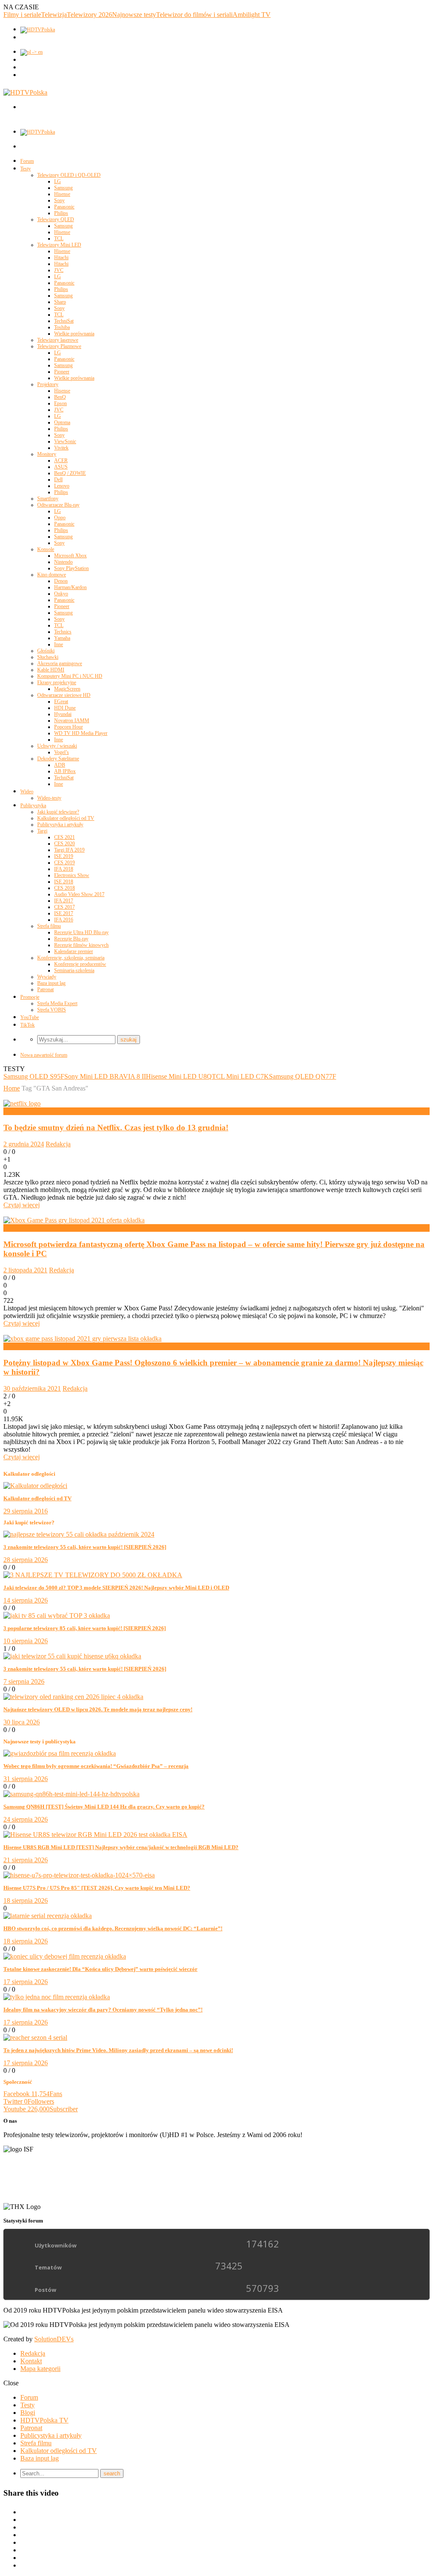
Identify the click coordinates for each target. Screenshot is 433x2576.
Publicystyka (33, 806)
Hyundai (63, 714)
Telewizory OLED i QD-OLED (69, 175)
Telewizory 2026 (89, 15)
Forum (27, 161)
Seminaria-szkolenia (74, 970)
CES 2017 (64, 907)
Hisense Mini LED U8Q (179, 1076)
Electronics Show (72, 875)
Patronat (45, 989)
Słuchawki (48, 657)
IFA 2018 (64, 869)
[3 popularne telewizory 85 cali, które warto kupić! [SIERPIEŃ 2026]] (57, 1615)
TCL (59, 238)
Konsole (46, 549)
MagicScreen (67, 689)
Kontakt (31, 2361)
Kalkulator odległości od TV (66, 818)
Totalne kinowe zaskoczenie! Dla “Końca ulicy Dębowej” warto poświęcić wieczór (100, 1969)
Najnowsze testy (134, 15)
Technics (63, 632)
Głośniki (46, 651)
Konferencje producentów (80, 964)
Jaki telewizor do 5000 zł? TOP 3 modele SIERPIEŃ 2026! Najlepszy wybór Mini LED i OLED (116, 1588)
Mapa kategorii (40, 2369)
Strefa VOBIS (52, 1010)
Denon (61, 581)
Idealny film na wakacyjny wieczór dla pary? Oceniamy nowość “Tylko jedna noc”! (103, 2010)
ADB (60, 765)
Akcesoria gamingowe (60, 663)
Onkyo (61, 594)
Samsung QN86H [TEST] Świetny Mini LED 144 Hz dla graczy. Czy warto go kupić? (104, 1807)
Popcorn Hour (69, 727)
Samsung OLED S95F (34, 1076)
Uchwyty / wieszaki (57, 746)
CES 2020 (64, 844)
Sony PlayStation (71, 568)
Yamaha (62, 638)
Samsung (63, 188)
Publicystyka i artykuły (60, 825)
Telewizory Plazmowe (59, 346)
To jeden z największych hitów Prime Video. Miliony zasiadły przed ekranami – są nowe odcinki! (118, 2050)
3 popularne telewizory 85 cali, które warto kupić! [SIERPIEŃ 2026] (85, 1628)
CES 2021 (64, 837)
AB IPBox (65, 771)
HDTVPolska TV (44, 2420)
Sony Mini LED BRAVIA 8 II (105, 1076)
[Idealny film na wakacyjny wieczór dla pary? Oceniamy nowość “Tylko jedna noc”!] (57, 1997)
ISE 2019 (64, 856)
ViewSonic (65, 441)
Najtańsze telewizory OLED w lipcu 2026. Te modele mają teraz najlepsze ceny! (98, 1709)
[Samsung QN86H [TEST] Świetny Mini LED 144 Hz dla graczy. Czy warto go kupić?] (71, 1794)
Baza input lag (51, 983)
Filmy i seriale (22, 15)
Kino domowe (52, 575)
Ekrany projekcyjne (57, 682)
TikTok (27, 1025)
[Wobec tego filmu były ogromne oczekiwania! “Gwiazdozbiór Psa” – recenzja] (60, 1753)
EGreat (61, 702)
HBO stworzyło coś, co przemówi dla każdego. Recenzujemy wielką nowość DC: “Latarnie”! (113, 1928)
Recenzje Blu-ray (71, 939)
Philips (61, 213)
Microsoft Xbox (70, 556)
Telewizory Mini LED (59, 245)
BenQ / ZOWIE (70, 473)
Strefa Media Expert (57, 1003)
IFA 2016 (64, 920)
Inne (59, 644)
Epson (60, 403)
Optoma (62, 422)
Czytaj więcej (22, 1205)
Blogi (28, 2413)
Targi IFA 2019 (69, 850)
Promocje (30, 997)
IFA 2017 (64, 901)
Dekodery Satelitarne (58, 759)
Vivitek (61, 448)
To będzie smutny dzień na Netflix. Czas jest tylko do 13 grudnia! (116, 1128)
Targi (42, 831)
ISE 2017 (64, 913)
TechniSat (64, 321)
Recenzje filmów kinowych (81, 945)
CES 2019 (64, 863)
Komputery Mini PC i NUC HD (70, 676)
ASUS (61, 467)
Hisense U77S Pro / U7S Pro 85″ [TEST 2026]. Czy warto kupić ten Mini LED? (97, 1888)
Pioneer (62, 372)
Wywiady (47, 977)
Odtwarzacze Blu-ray (58, 505)
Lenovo (62, 486)
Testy (26, 169)
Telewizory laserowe (58, 340)
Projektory (48, 384)
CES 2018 (64, 888)
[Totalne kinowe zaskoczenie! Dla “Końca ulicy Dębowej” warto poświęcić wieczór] (65, 1956)
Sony (59, 200)
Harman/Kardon (70, 587)
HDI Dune (65, 708)
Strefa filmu (49, 926)
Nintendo (63, 562)
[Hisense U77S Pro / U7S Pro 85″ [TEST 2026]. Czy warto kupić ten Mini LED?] (79, 1875)
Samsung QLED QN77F (303, 1076)
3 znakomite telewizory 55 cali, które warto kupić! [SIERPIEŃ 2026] (85, 1547)
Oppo (60, 518)
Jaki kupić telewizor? (58, 812)
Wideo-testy (49, 798)
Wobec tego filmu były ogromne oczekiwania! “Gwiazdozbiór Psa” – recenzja (96, 1766)
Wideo (27, 792)
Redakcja (58, 1144)
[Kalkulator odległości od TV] (35, 1486)
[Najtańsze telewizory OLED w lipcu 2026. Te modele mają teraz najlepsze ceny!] (73, 1697)
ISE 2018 (64, 882)
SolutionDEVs (54, 2339)
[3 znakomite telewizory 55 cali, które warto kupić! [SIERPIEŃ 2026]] (79, 1534)
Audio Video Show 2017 (79, 894)
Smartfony (48, 499)
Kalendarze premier (74, 951)
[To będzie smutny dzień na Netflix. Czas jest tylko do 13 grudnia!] (22, 1103)
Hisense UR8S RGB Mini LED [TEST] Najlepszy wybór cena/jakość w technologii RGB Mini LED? (121, 1847)
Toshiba (62, 327)
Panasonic (64, 207)
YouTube (30, 1017)
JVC (59, 270)
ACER (61, 460)
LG (58, 181)
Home (12, 1088)
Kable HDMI (51, 670)
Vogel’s (62, 752)
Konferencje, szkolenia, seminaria (71, 958)
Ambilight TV (252, 15)
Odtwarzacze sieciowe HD (64, 695)
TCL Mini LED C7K (240, 1076)
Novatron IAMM (72, 721)
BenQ (60, 397)
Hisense (62, 194)
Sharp (60, 302)
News (11, 1111)
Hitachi (61, 258)
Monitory (47, 454)
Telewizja (54, 15)
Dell (58, 480)
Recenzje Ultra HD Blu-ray (81, 932)
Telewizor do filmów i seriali (194, 15)
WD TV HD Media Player (81, 733)
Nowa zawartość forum (44, 1055)
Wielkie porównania (74, 334)
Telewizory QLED (56, 219)
